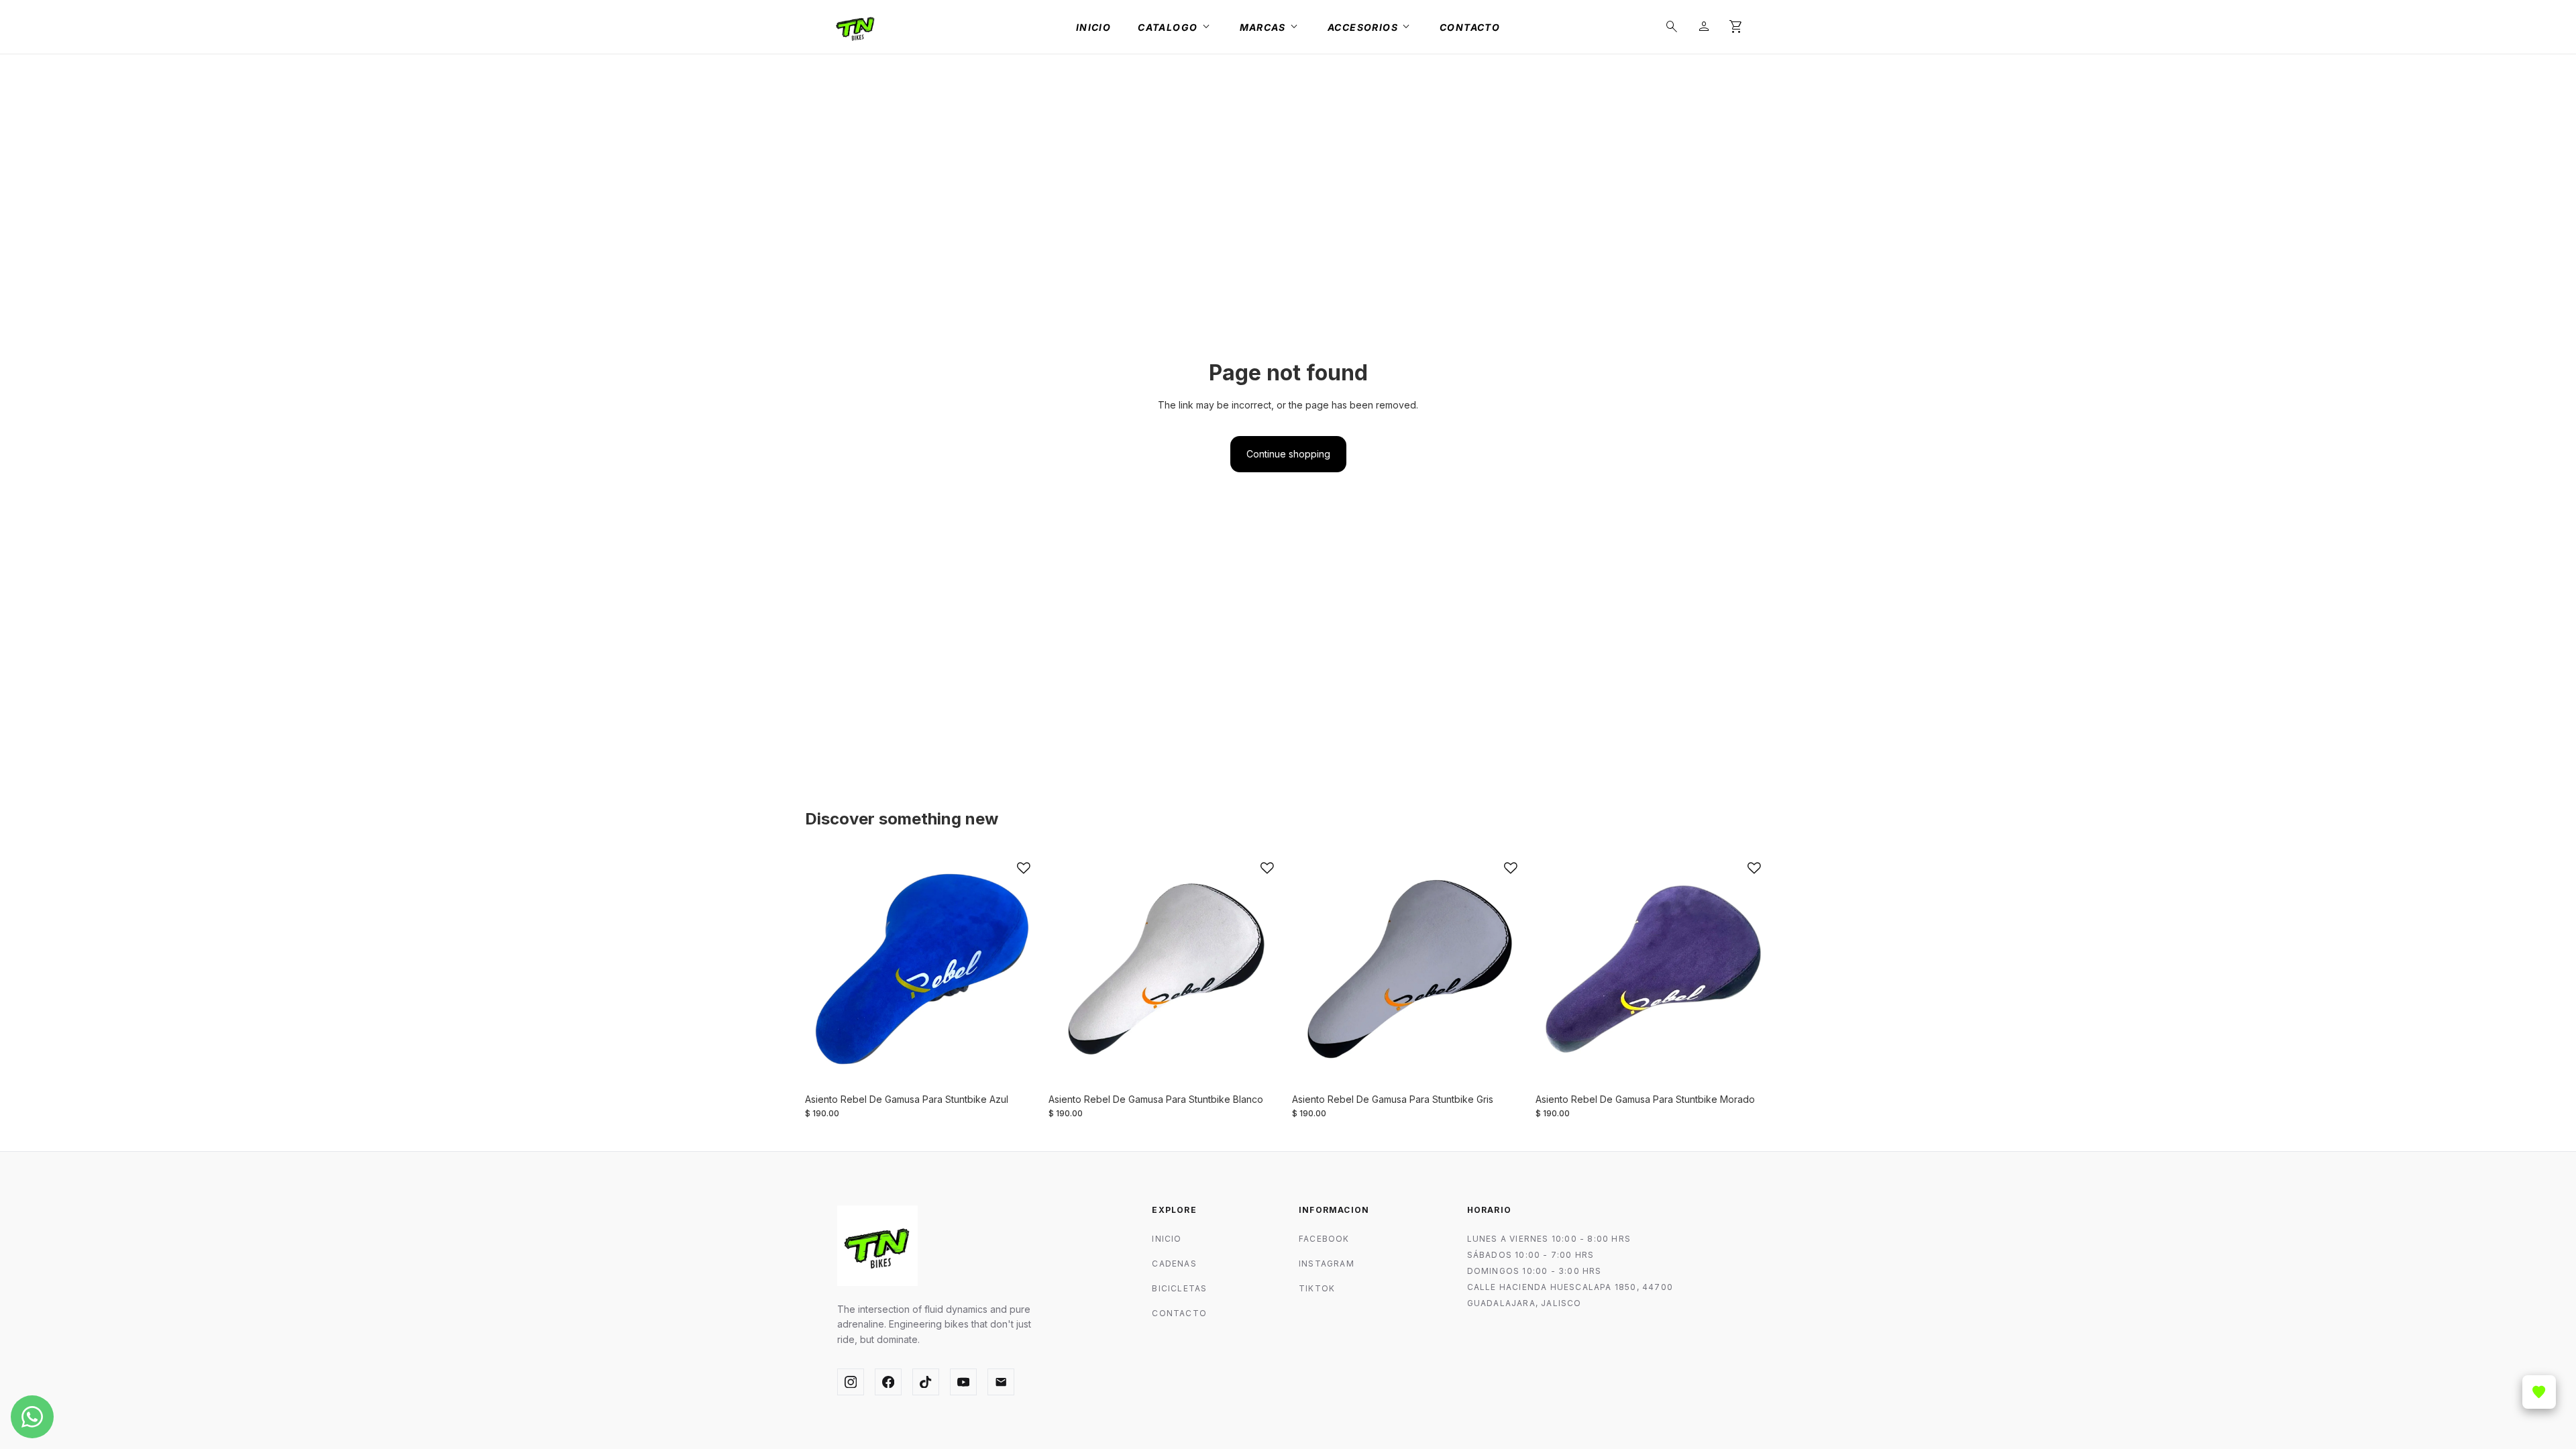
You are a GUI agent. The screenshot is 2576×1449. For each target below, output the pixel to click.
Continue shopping (1288, 454)
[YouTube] (963, 1382)
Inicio (1093, 27)
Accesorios (1370, 27)
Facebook (1324, 1239)
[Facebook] (888, 1382)
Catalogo (1175, 27)
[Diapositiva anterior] (825, 969)
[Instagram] (851, 1382)
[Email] (1001, 1382)
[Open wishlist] (2539, 1392)
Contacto (1470, 27)
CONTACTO (1179, 1313)
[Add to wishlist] (1024, 868)
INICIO (1167, 1239)
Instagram (1327, 1264)
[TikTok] (926, 1382)
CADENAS (1174, 1264)
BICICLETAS (1179, 1288)
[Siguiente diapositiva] (1020, 969)
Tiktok (1317, 1288)
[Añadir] (1020, 1066)
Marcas (1270, 27)
